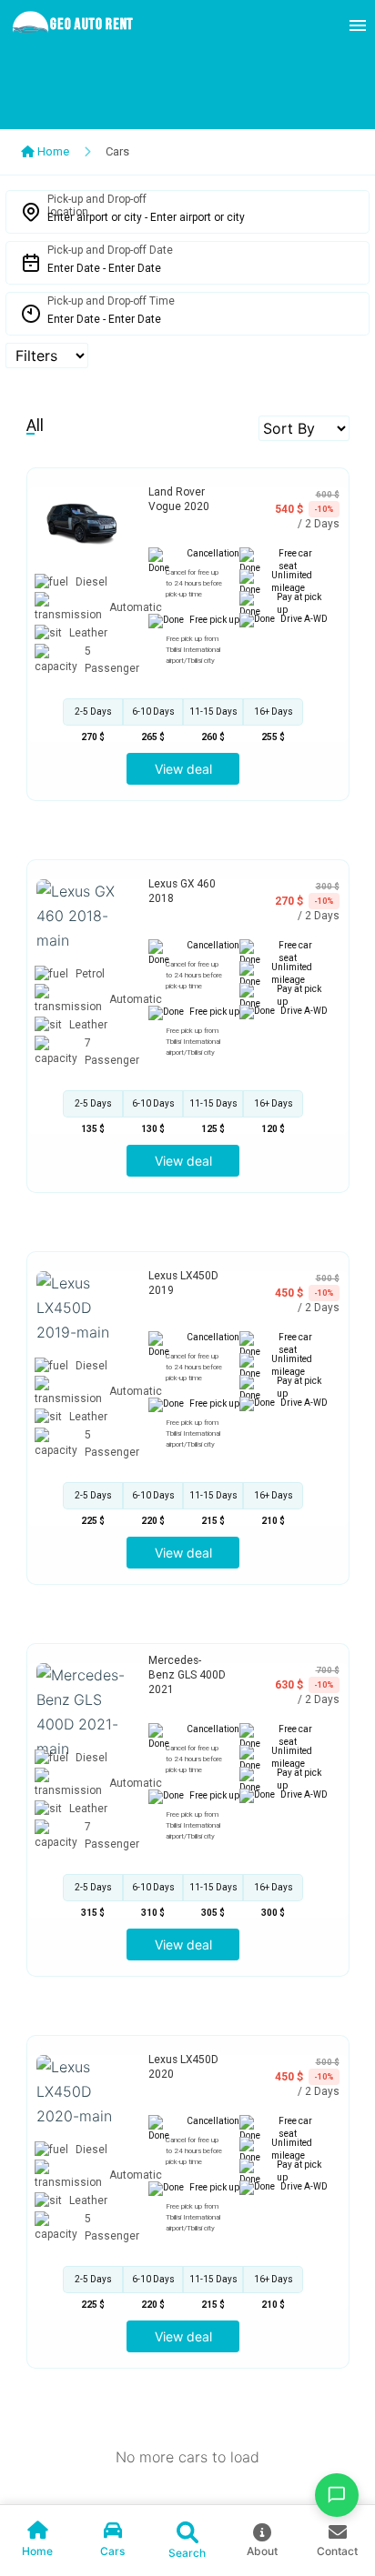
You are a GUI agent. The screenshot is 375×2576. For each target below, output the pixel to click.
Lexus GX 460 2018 (182, 891)
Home (52, 151)
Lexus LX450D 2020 (183, 2067)
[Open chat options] (337, 2495)
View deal (183, 769)
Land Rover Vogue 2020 (179, 499)
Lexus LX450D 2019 (183, 1283)
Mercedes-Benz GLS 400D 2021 (187, 1675)
